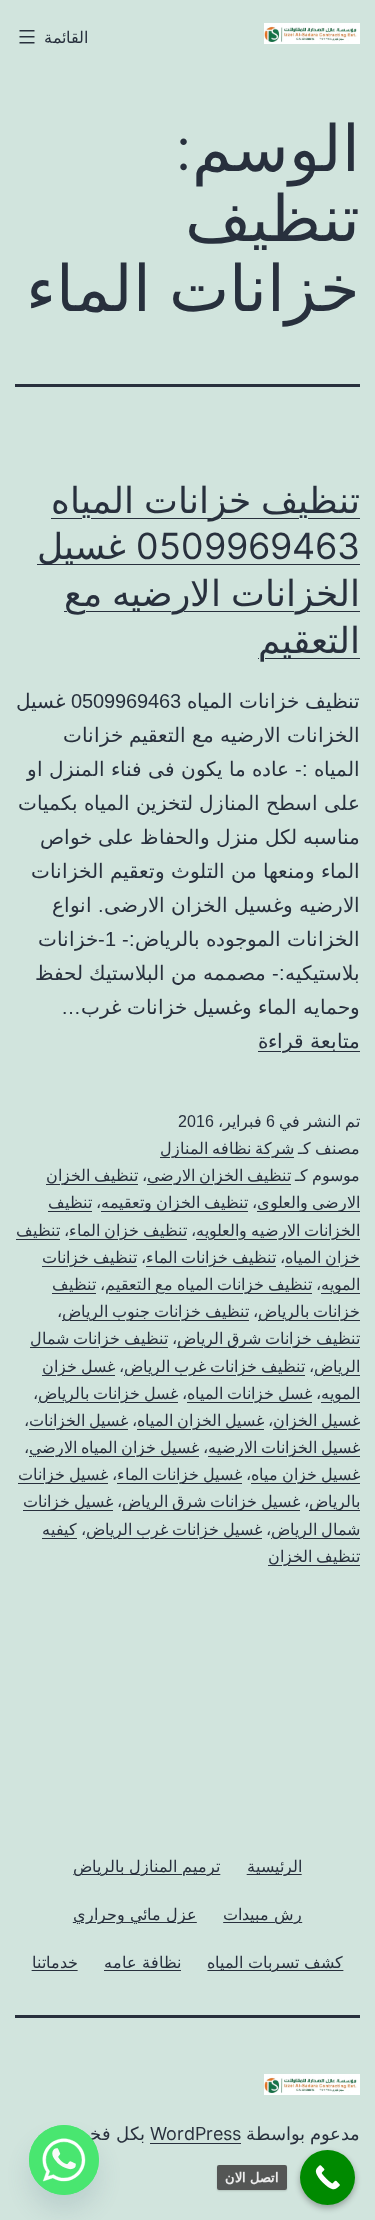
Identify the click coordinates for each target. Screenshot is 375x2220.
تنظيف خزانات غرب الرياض (214, 1366)
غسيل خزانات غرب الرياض (174, 1529)
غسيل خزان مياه (305, 1474)
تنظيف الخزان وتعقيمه (174, 1202)
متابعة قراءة (309, 1041)
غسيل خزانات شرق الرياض (211, 1501)
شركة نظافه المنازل (227, 1148)
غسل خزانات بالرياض (108, 1393)
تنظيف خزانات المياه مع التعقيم (208, 1284)
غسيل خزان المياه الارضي (114, 1447)
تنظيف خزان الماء (128, 1230)
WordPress (195, 2133)
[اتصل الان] (327, 2177)
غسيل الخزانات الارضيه (284, 1447)
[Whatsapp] (64, 2160)
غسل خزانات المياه (249, 1393)
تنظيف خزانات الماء (211, 1257)
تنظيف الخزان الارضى (219, 1175)
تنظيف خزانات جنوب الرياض (155, 1311)
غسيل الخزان (316, 1420)
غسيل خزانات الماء (179, 1474)
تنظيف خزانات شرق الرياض (268, 1338)
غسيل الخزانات (78, 1420)
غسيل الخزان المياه (200, 1420)
